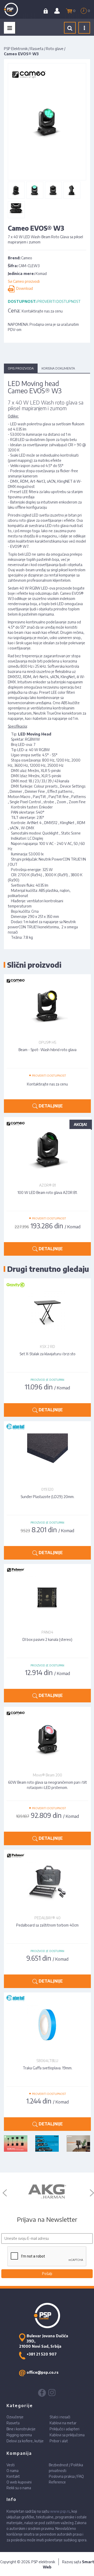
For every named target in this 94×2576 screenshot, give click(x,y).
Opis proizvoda (21, 368)
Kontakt (13, 2476)
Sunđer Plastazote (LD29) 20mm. (48, 1497)
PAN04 (47, 1632)
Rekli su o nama (19, 2488)
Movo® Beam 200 (48, 1775)
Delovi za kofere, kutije (25, 2441)
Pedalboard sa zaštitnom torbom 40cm (47, 1925)
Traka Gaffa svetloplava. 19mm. (48, 2068)
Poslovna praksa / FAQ (66, 2476)
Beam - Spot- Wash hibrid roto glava (48, 1050)
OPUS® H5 (47, 1042)
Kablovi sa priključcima (67, 2435)
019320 (47, 1489)
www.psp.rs (60, 2511)
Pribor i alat (59, 2441)
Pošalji (47, 2274)
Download (24, 288)
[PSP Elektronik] (16, 9)
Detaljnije (50, 1106)
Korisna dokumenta (58, 368)
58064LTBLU (47, 2061)
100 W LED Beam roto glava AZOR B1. (48, 1192)
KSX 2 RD (48, 1347)
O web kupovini (19, 2482)
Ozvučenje (15, 2417)
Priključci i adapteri (64, 2429)
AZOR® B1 (48, 1185)
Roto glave (55, 49)
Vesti (11, 2465)
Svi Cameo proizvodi (24, 281)
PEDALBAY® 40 (48, 1918)
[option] (47, 2192)
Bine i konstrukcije (21, 2429)
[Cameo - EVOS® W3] (16, 190)
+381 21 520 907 (42, 2354)
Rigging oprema (19, 2435)
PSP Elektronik (16, 49)
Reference (57, 2482)
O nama (13, 2471)
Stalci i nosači (60, 2417)
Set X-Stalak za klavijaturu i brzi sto (48, 1354)
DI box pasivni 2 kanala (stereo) (47, 1639)
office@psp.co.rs (43, 2372)
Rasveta (37, 49)
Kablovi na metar (63, 2423)
